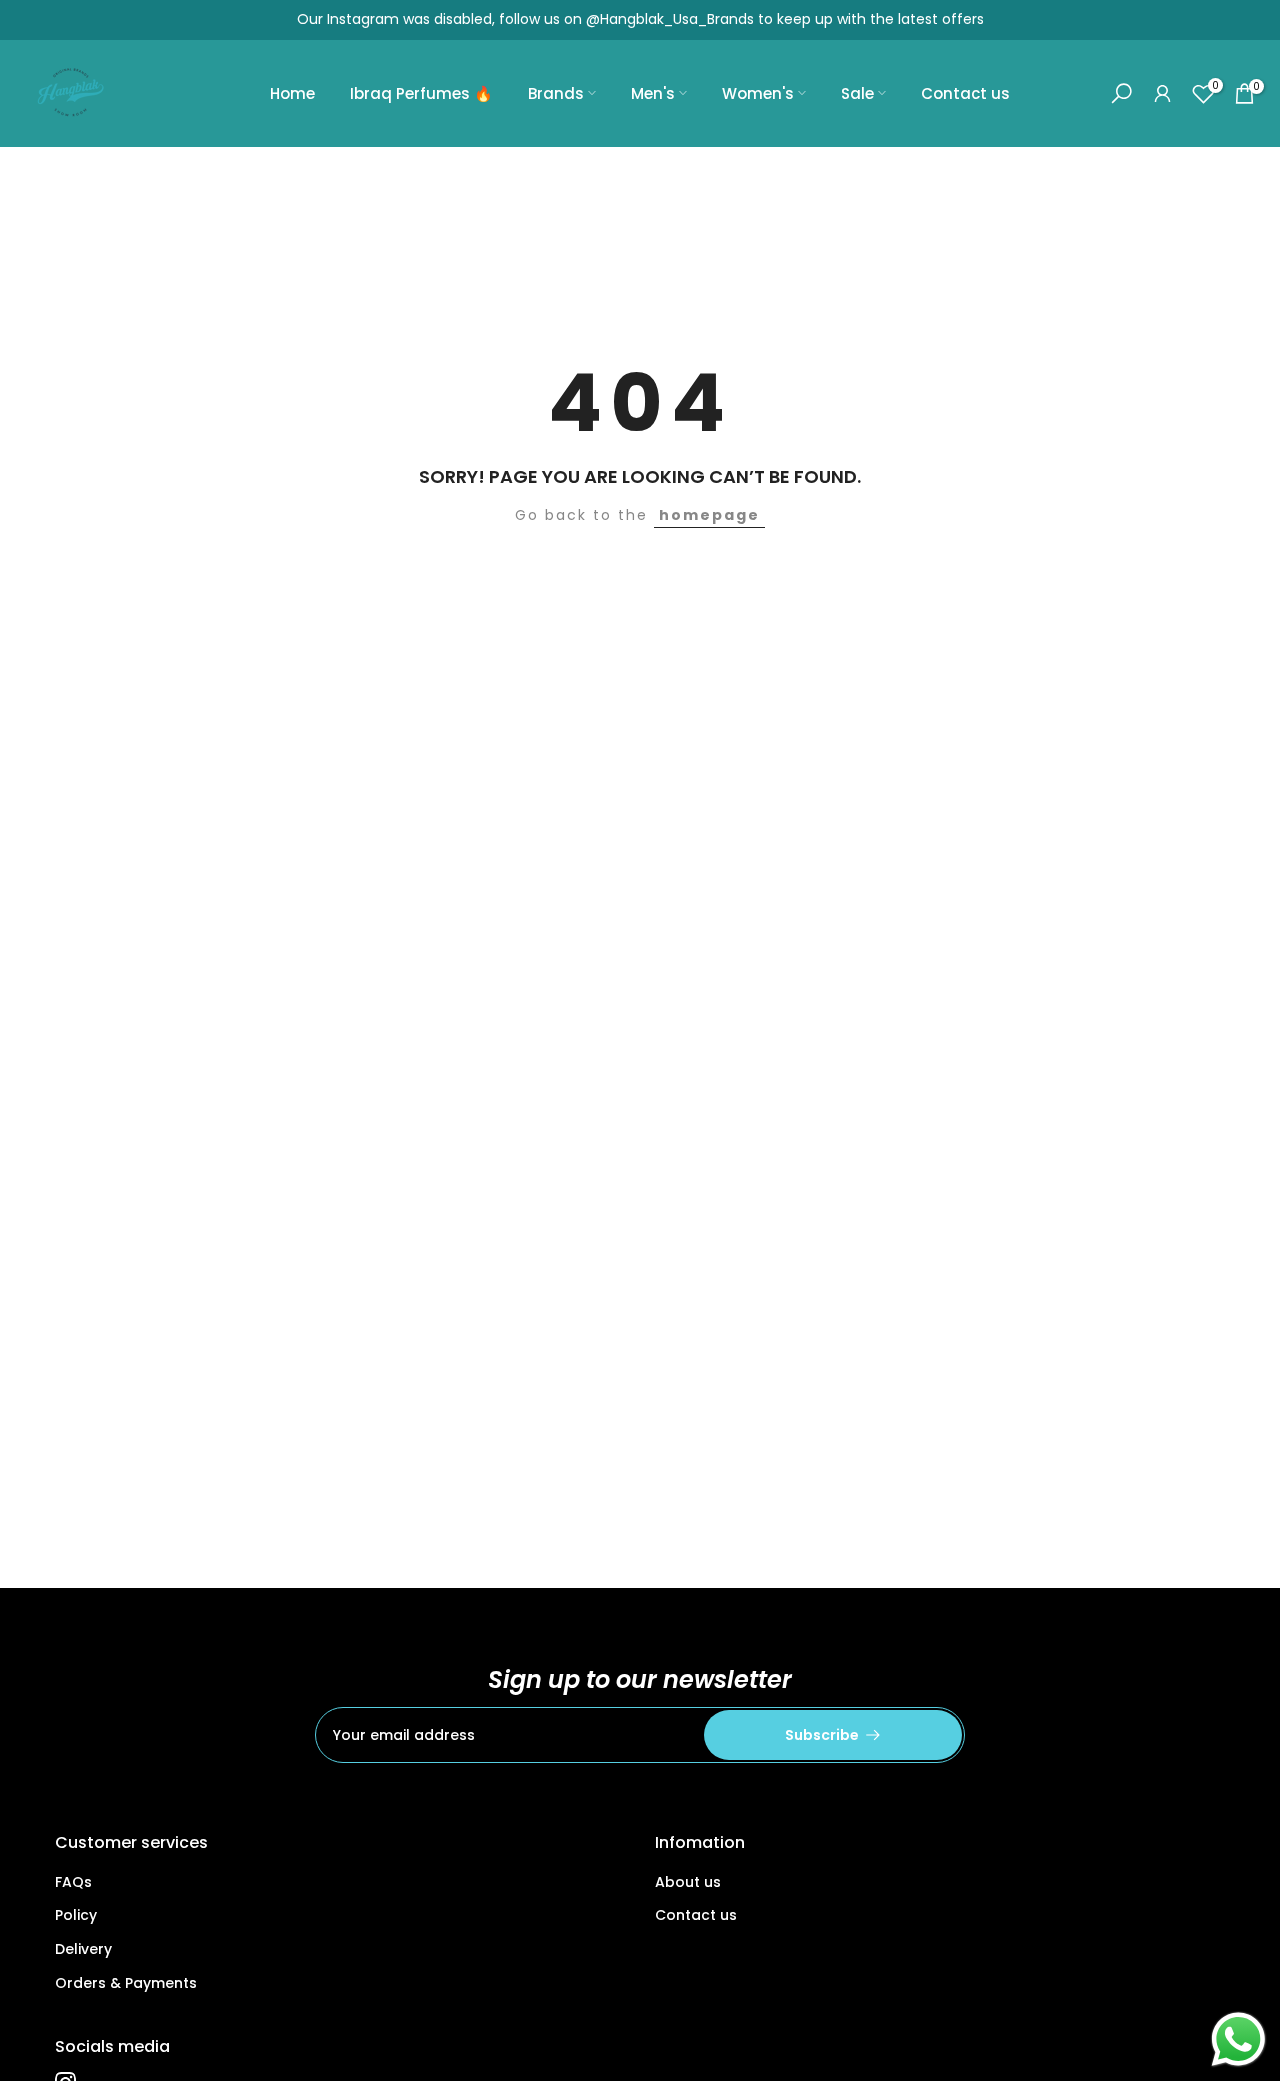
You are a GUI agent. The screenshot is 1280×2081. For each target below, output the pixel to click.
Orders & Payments (126, 1983)
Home (292, 93)
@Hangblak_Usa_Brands (670, 19)
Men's (653, 93)
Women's (758, 93)
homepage (709, 515)
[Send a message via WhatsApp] (1238, 2039)
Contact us (965, 93)
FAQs (73, 1882)
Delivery (83, 1949)
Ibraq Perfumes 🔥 (421, 93)
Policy (76, 1915)
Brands (556, 93)
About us (688, 1882)
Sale (857, 93)
